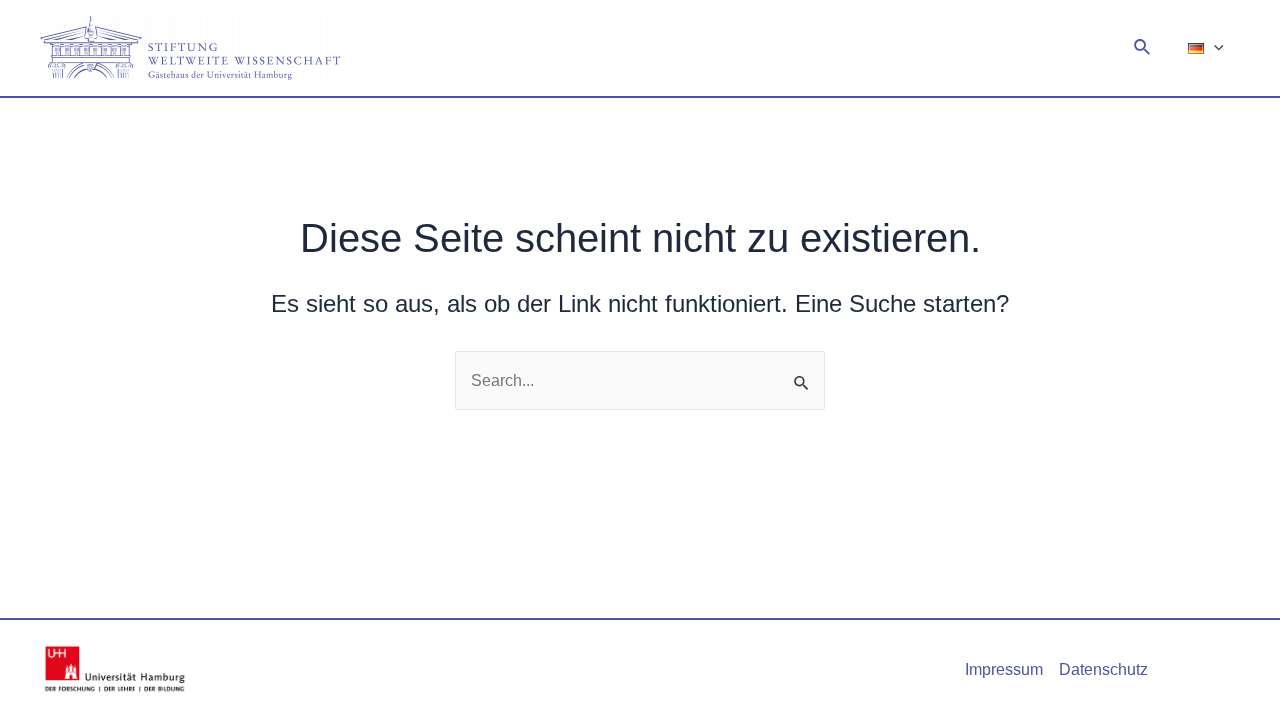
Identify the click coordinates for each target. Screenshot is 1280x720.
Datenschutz (1103, 669)
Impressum (1004, 669)
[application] (1214, 48)
